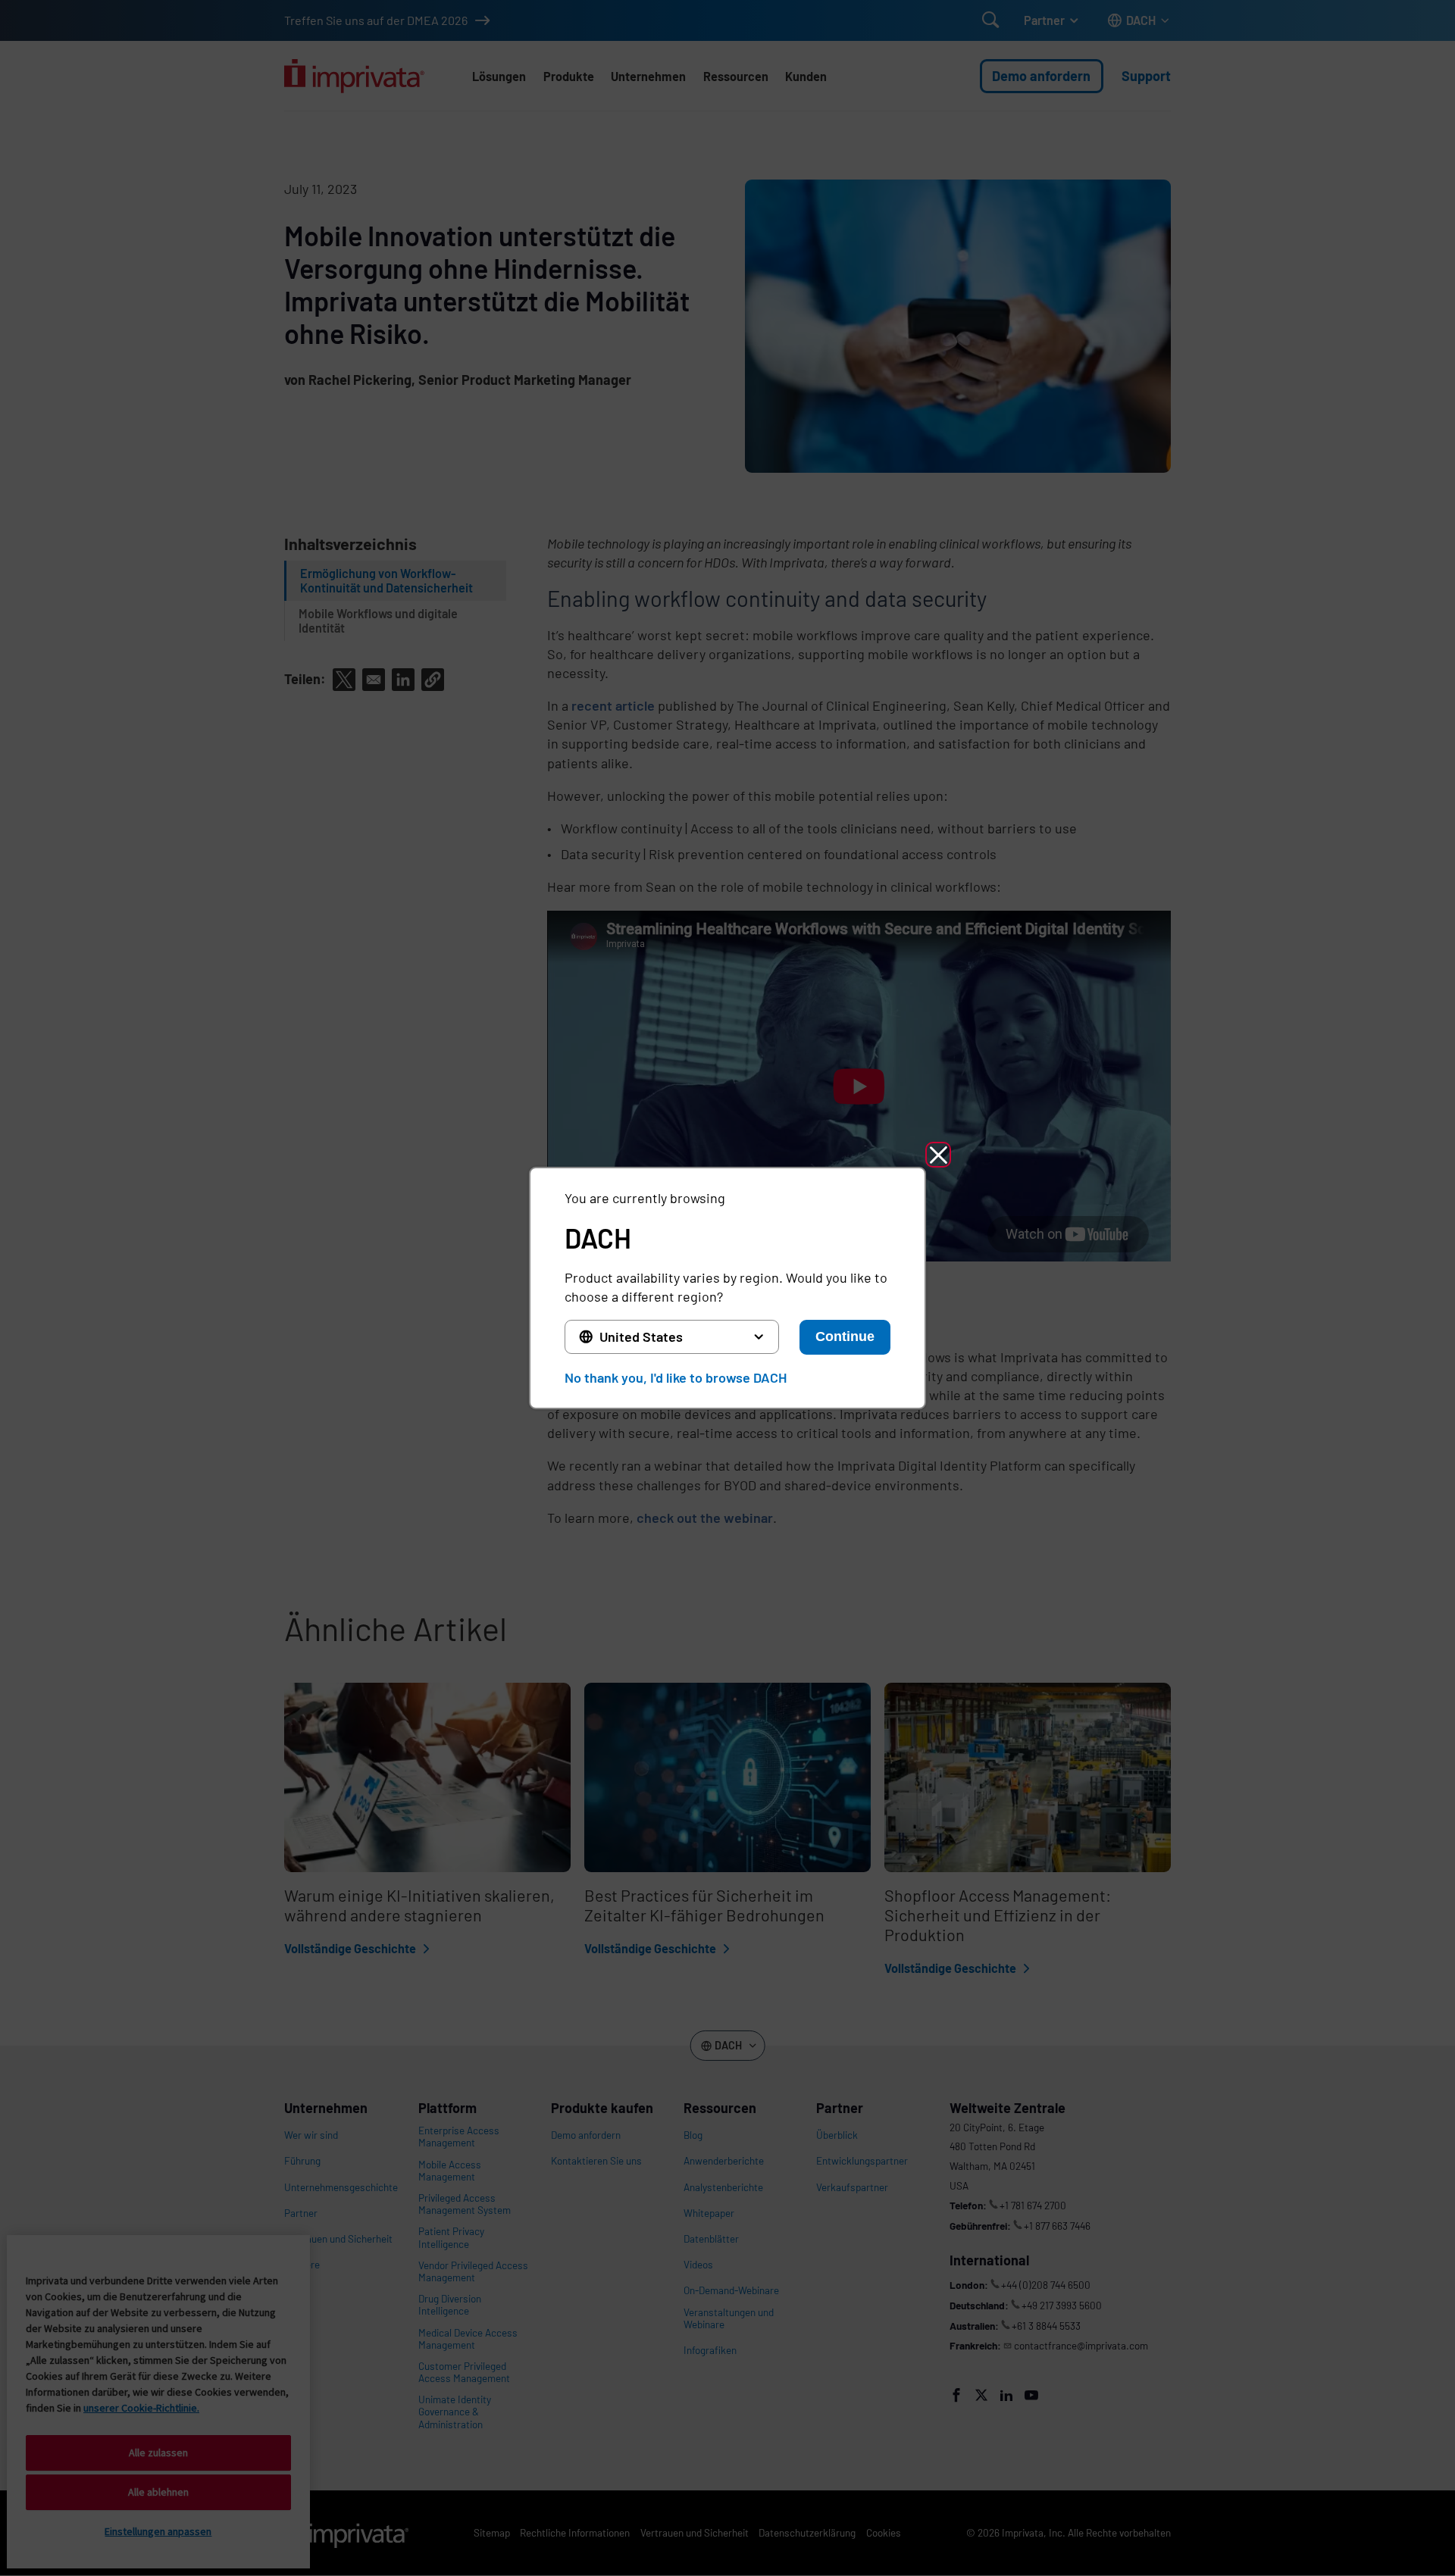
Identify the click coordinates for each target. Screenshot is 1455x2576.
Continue (845, 1336)
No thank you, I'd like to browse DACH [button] (676, 1377)
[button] (938, 1155)
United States (641, 1336)
